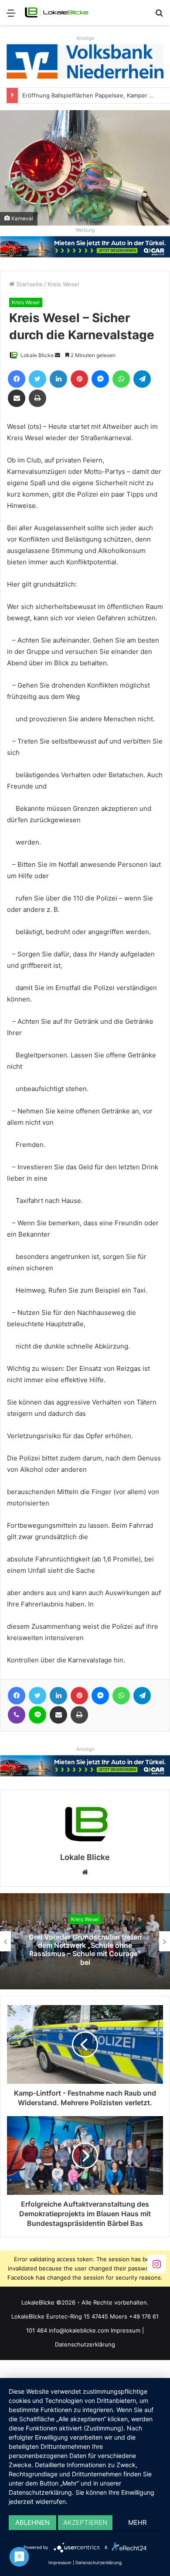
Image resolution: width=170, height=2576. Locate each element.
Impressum (126, 2330)
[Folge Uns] (156, 2264)
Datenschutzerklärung (85, 2344)
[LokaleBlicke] (57, 12)
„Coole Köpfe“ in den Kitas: (85, 1950)
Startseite (29, 284)
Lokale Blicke (37, 355)
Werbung (85, 230)
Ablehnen (32, 2522)
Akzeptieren (85, 2522)
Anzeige (85, 38)
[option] (85, 1941)
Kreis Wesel (63, 284)
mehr (138, 2522)
